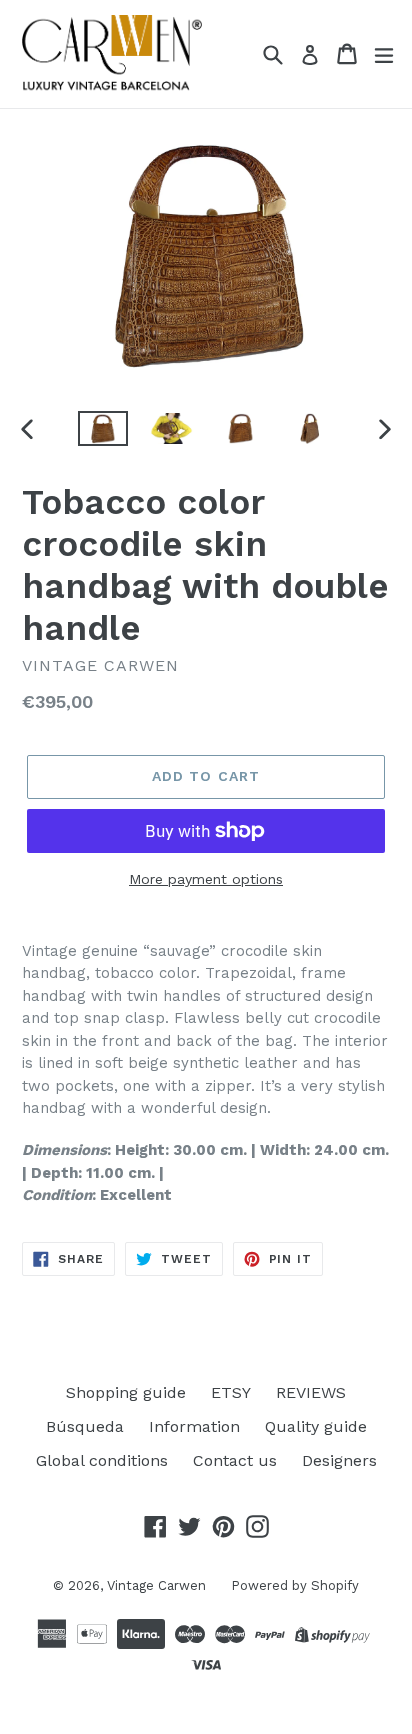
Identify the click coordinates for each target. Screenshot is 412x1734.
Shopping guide (126, 1392)
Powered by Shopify (295, 1585)
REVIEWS (311, 1392)
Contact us (235, 1460)
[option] (102, 428)
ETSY (231, 1392)
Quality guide (316, 1426)
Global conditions (102, 1460)
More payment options (206, 879)
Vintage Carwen (156, 1585)
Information (194, 1426)
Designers (339, 1460)
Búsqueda (85, 1426)
